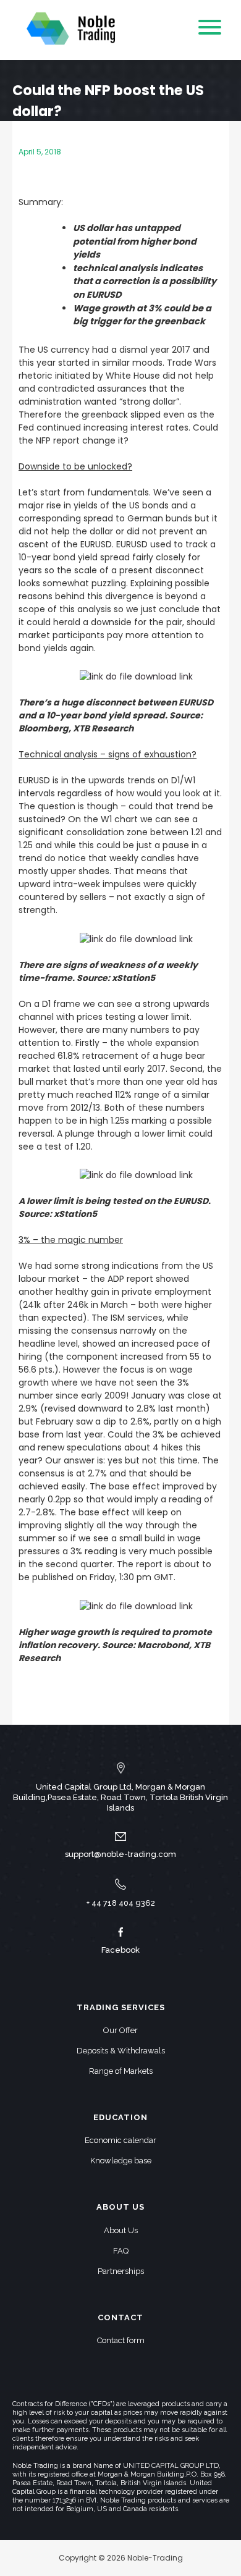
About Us (121, 2230)
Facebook (120, 1950)
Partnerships (121, 2271)
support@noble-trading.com (120, 1854)
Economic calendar (120, 2140)
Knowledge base (121, 2161)
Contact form (121, 2340)
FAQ (121, 2251)
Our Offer (120, 2030)
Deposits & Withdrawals (121, 2051)
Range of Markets (121, 2071)
